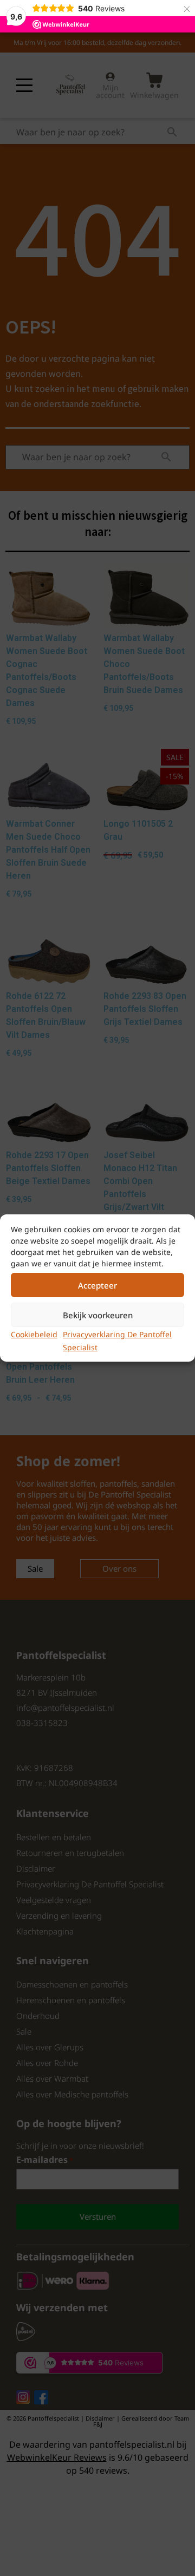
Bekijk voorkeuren (98, 1315)
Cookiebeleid (34, 1334)
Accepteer (97, 1285)
